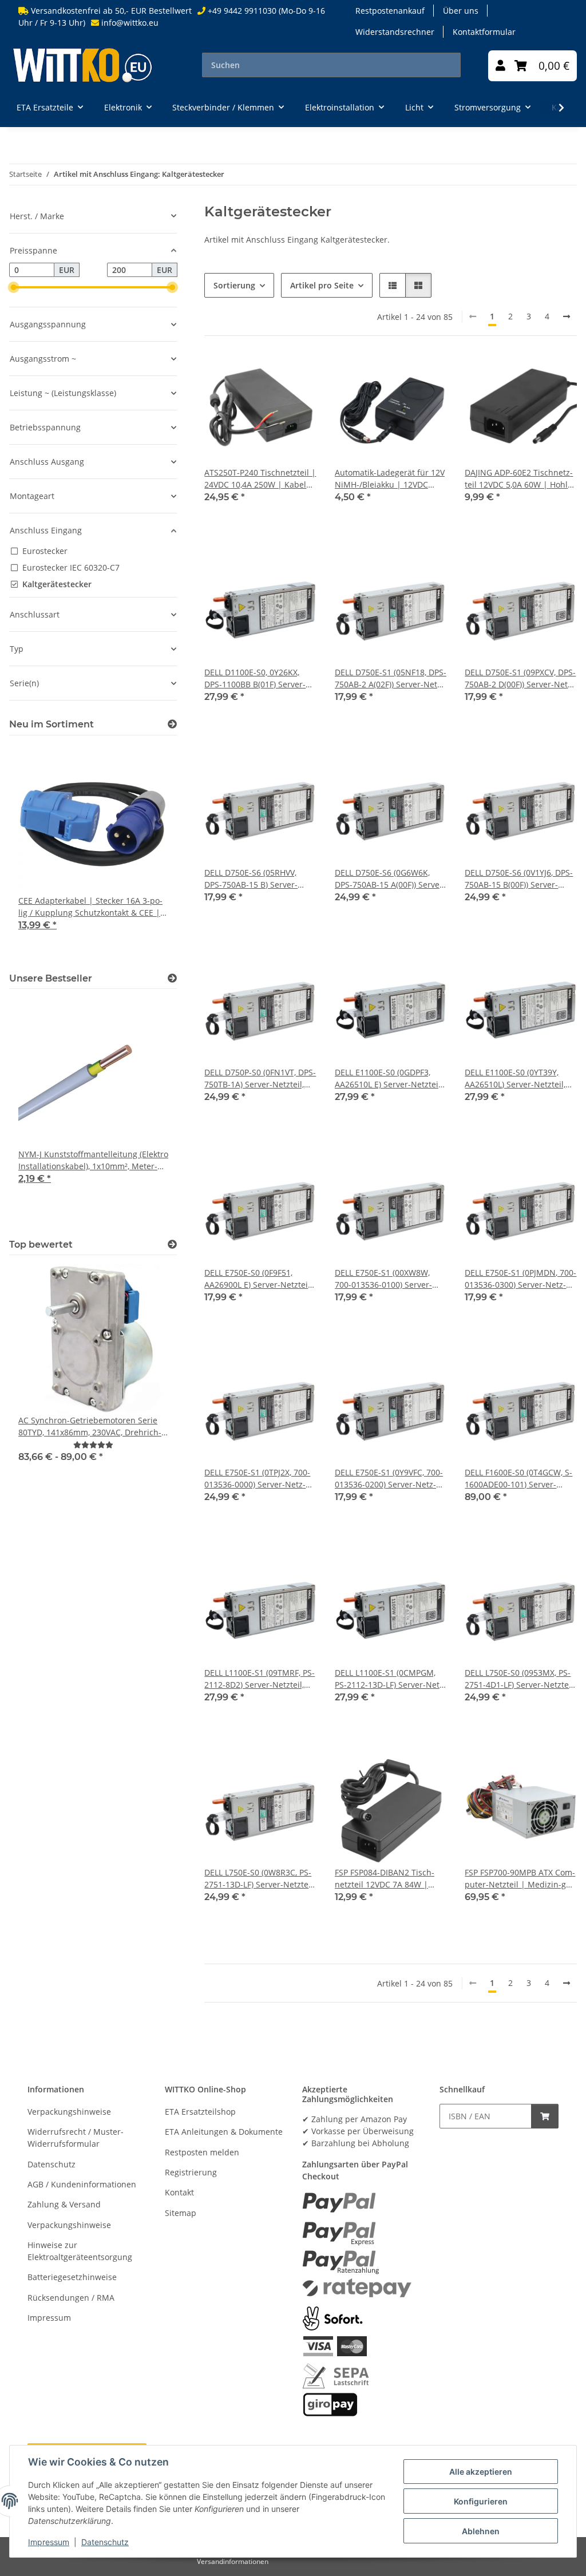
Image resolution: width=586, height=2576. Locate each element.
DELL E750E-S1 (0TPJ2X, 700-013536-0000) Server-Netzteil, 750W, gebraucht (257, 1479)
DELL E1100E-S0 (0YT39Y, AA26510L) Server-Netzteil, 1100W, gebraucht (515, 1079)
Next (149, 852)
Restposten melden (202, 2152)
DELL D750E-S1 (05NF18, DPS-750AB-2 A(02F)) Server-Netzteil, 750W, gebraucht (391, 678)
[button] (500, 66)
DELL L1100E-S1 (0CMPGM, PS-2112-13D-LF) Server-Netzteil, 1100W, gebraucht (391, 1679)
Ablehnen (481, 2531)
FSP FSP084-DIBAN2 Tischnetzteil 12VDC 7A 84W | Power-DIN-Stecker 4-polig (385, 1879)
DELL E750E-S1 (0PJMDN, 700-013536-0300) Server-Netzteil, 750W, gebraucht (520, 1279)
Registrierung (191, 2172)
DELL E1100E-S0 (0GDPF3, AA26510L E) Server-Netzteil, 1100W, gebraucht (389, 1079)
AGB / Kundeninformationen (82, 2184)
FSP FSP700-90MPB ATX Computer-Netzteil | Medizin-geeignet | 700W (520, 1879)
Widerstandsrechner (395, 32)
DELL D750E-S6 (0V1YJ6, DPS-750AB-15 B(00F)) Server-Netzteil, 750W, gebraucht (519, 879)
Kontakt (179, 2192)
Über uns (461, 11)
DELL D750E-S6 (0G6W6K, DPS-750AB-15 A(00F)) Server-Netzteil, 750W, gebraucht (390, 879)
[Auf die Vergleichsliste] (297, 374)
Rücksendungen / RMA (71, 2298)
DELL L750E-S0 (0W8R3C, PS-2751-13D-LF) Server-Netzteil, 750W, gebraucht (260, 1879)
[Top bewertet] (172, 1245)
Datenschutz (105, 2542)
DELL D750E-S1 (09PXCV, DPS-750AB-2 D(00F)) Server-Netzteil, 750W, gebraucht (520, 678)
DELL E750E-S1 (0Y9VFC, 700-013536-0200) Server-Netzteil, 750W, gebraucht (389, 1479)
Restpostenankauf (390, 11)
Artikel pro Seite (322, 285)
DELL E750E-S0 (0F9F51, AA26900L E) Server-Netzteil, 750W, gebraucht (258, 1279)
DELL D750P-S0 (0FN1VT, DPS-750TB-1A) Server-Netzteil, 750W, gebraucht (260, 1079)
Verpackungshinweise (69, 2112)
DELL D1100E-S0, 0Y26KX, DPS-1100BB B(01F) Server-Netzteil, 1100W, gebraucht (256, 678)
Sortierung (234, 285)
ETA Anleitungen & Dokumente (224, 2132)
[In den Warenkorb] (545, 2116)
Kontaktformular (484, 32)
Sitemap (181, 2213)
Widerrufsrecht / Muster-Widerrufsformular (76, 2138)
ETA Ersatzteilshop (200, 2112)
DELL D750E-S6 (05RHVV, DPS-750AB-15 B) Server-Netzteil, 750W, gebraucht (254, 879)
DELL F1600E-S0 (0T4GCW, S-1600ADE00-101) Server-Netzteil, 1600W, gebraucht (518, 1479)
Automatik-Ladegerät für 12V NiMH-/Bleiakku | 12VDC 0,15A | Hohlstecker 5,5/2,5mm (390, 479)
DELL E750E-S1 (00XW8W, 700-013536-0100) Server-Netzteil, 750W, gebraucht (384, 1279)
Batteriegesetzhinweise (72, 2277)
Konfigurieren (481, 2501)
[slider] (14, 287)
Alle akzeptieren (481, 2472)
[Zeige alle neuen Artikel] (172, 724)
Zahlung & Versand (64, 2204)
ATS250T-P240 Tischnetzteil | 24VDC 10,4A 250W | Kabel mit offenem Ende (260, 479)
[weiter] (567, 316)
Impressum (49, 2542)
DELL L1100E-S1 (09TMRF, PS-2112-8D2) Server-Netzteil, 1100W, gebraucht (260, 1679)
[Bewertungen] (93, 1445)
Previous (37, 852)
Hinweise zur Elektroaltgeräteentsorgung (80, 2251)
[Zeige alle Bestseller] (172, 978)
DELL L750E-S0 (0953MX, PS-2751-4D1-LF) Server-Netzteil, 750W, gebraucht (520, 1679)
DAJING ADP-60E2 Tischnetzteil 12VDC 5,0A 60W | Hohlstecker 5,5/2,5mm (519, 479)
